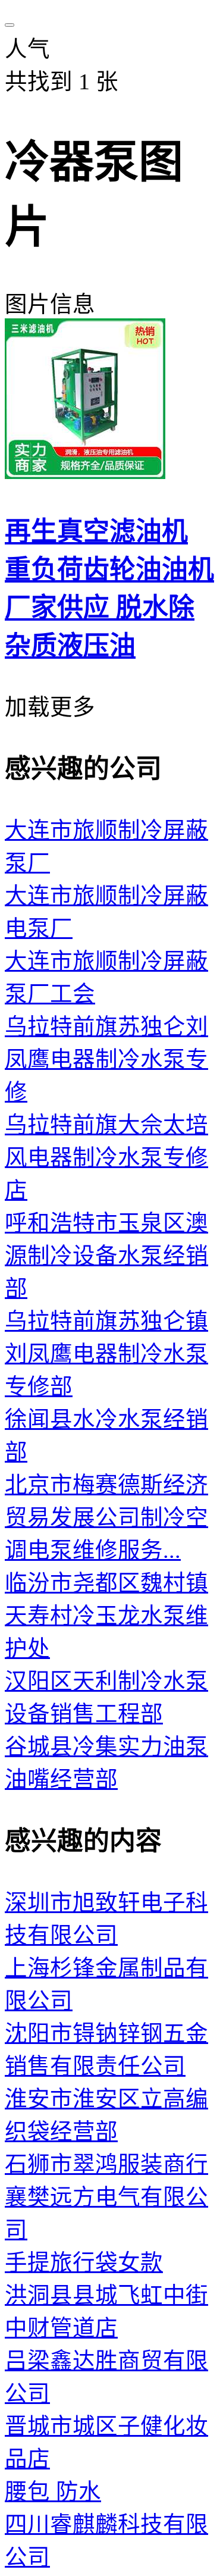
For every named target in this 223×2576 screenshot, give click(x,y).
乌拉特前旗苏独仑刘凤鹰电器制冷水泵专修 (106, 1059)
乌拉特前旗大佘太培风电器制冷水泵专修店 (106, 1158)
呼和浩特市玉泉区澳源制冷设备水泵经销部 (106, 1256)
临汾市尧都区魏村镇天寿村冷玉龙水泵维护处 (106, 1616)
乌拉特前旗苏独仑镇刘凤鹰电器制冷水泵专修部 (106, 1354)
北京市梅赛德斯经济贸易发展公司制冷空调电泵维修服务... (106, 1518)
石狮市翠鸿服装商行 (106, 2165)
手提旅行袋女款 (84, 2263)
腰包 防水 (53, 2492)
